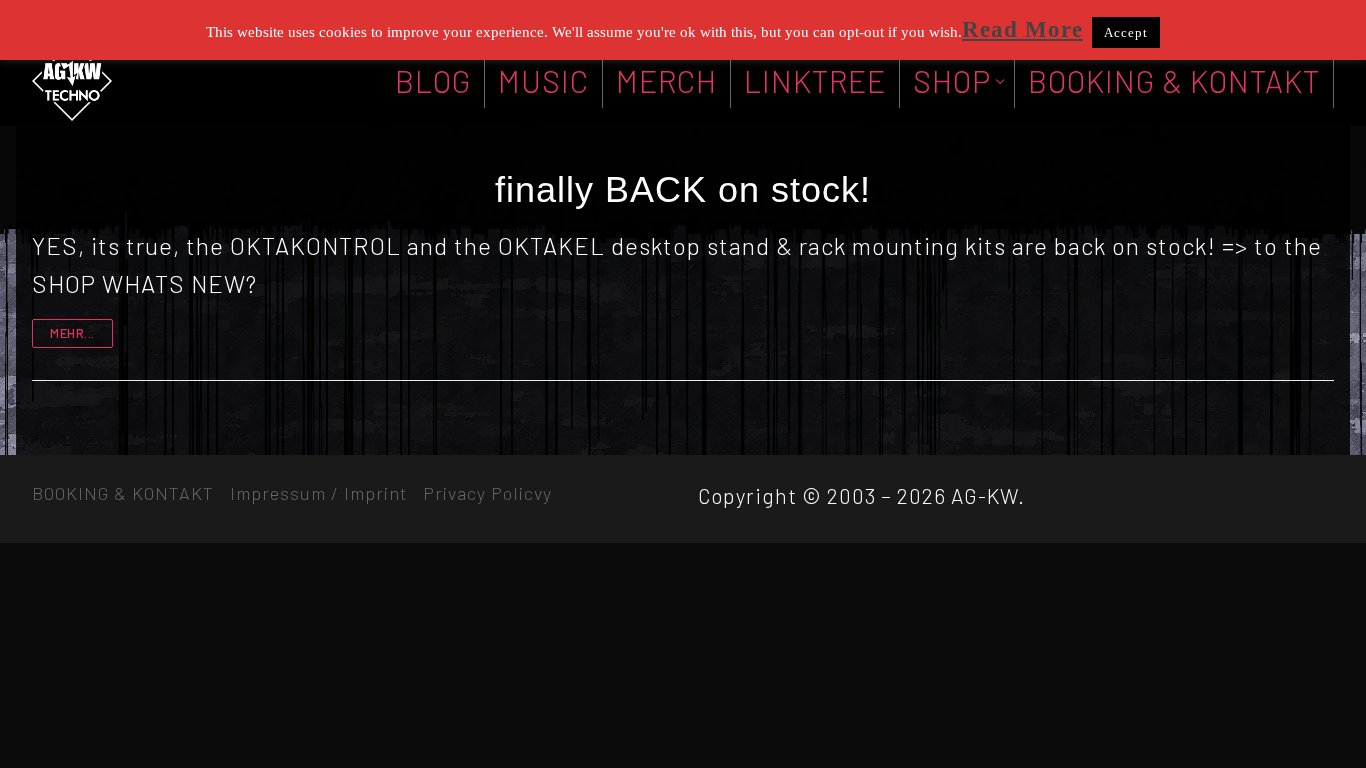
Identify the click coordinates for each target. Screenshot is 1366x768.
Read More (1022, 29)
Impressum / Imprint (318, 493)
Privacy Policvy (487, 493)
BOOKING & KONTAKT (123, 493)
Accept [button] (1126, 32)
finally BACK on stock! (683, 189)
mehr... (72, 333)
